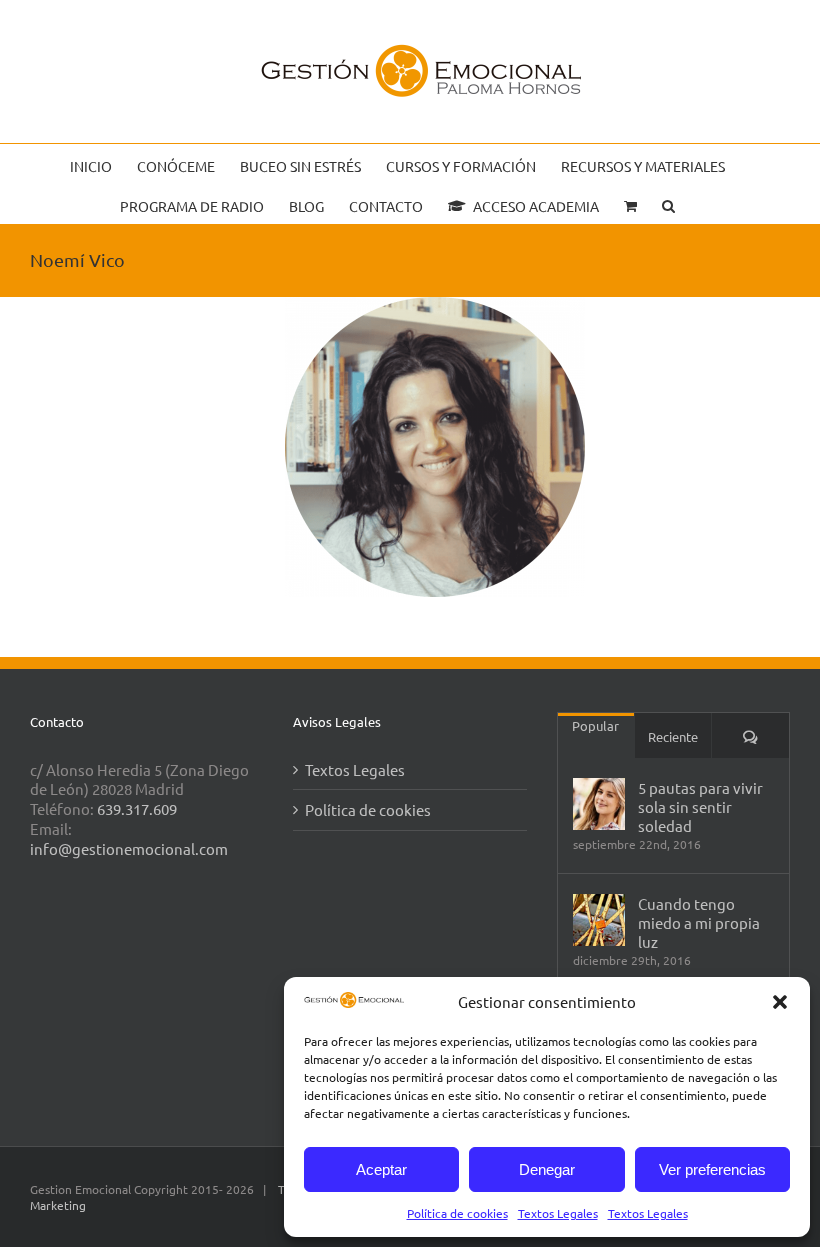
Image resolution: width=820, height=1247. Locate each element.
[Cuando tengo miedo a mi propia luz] (599, 920)
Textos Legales (558, 1213)
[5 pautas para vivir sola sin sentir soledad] (599, 804)
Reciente (673, 736)
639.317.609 (137, 808)
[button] (780, 1002)
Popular (595, 725)
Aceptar (381, 1169)
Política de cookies (457, 1213)
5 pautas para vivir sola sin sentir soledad (700, 806)
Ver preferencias (712, 1169)
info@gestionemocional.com (129, 848)
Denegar (547, 1169)
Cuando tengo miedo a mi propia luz (699, 922)
